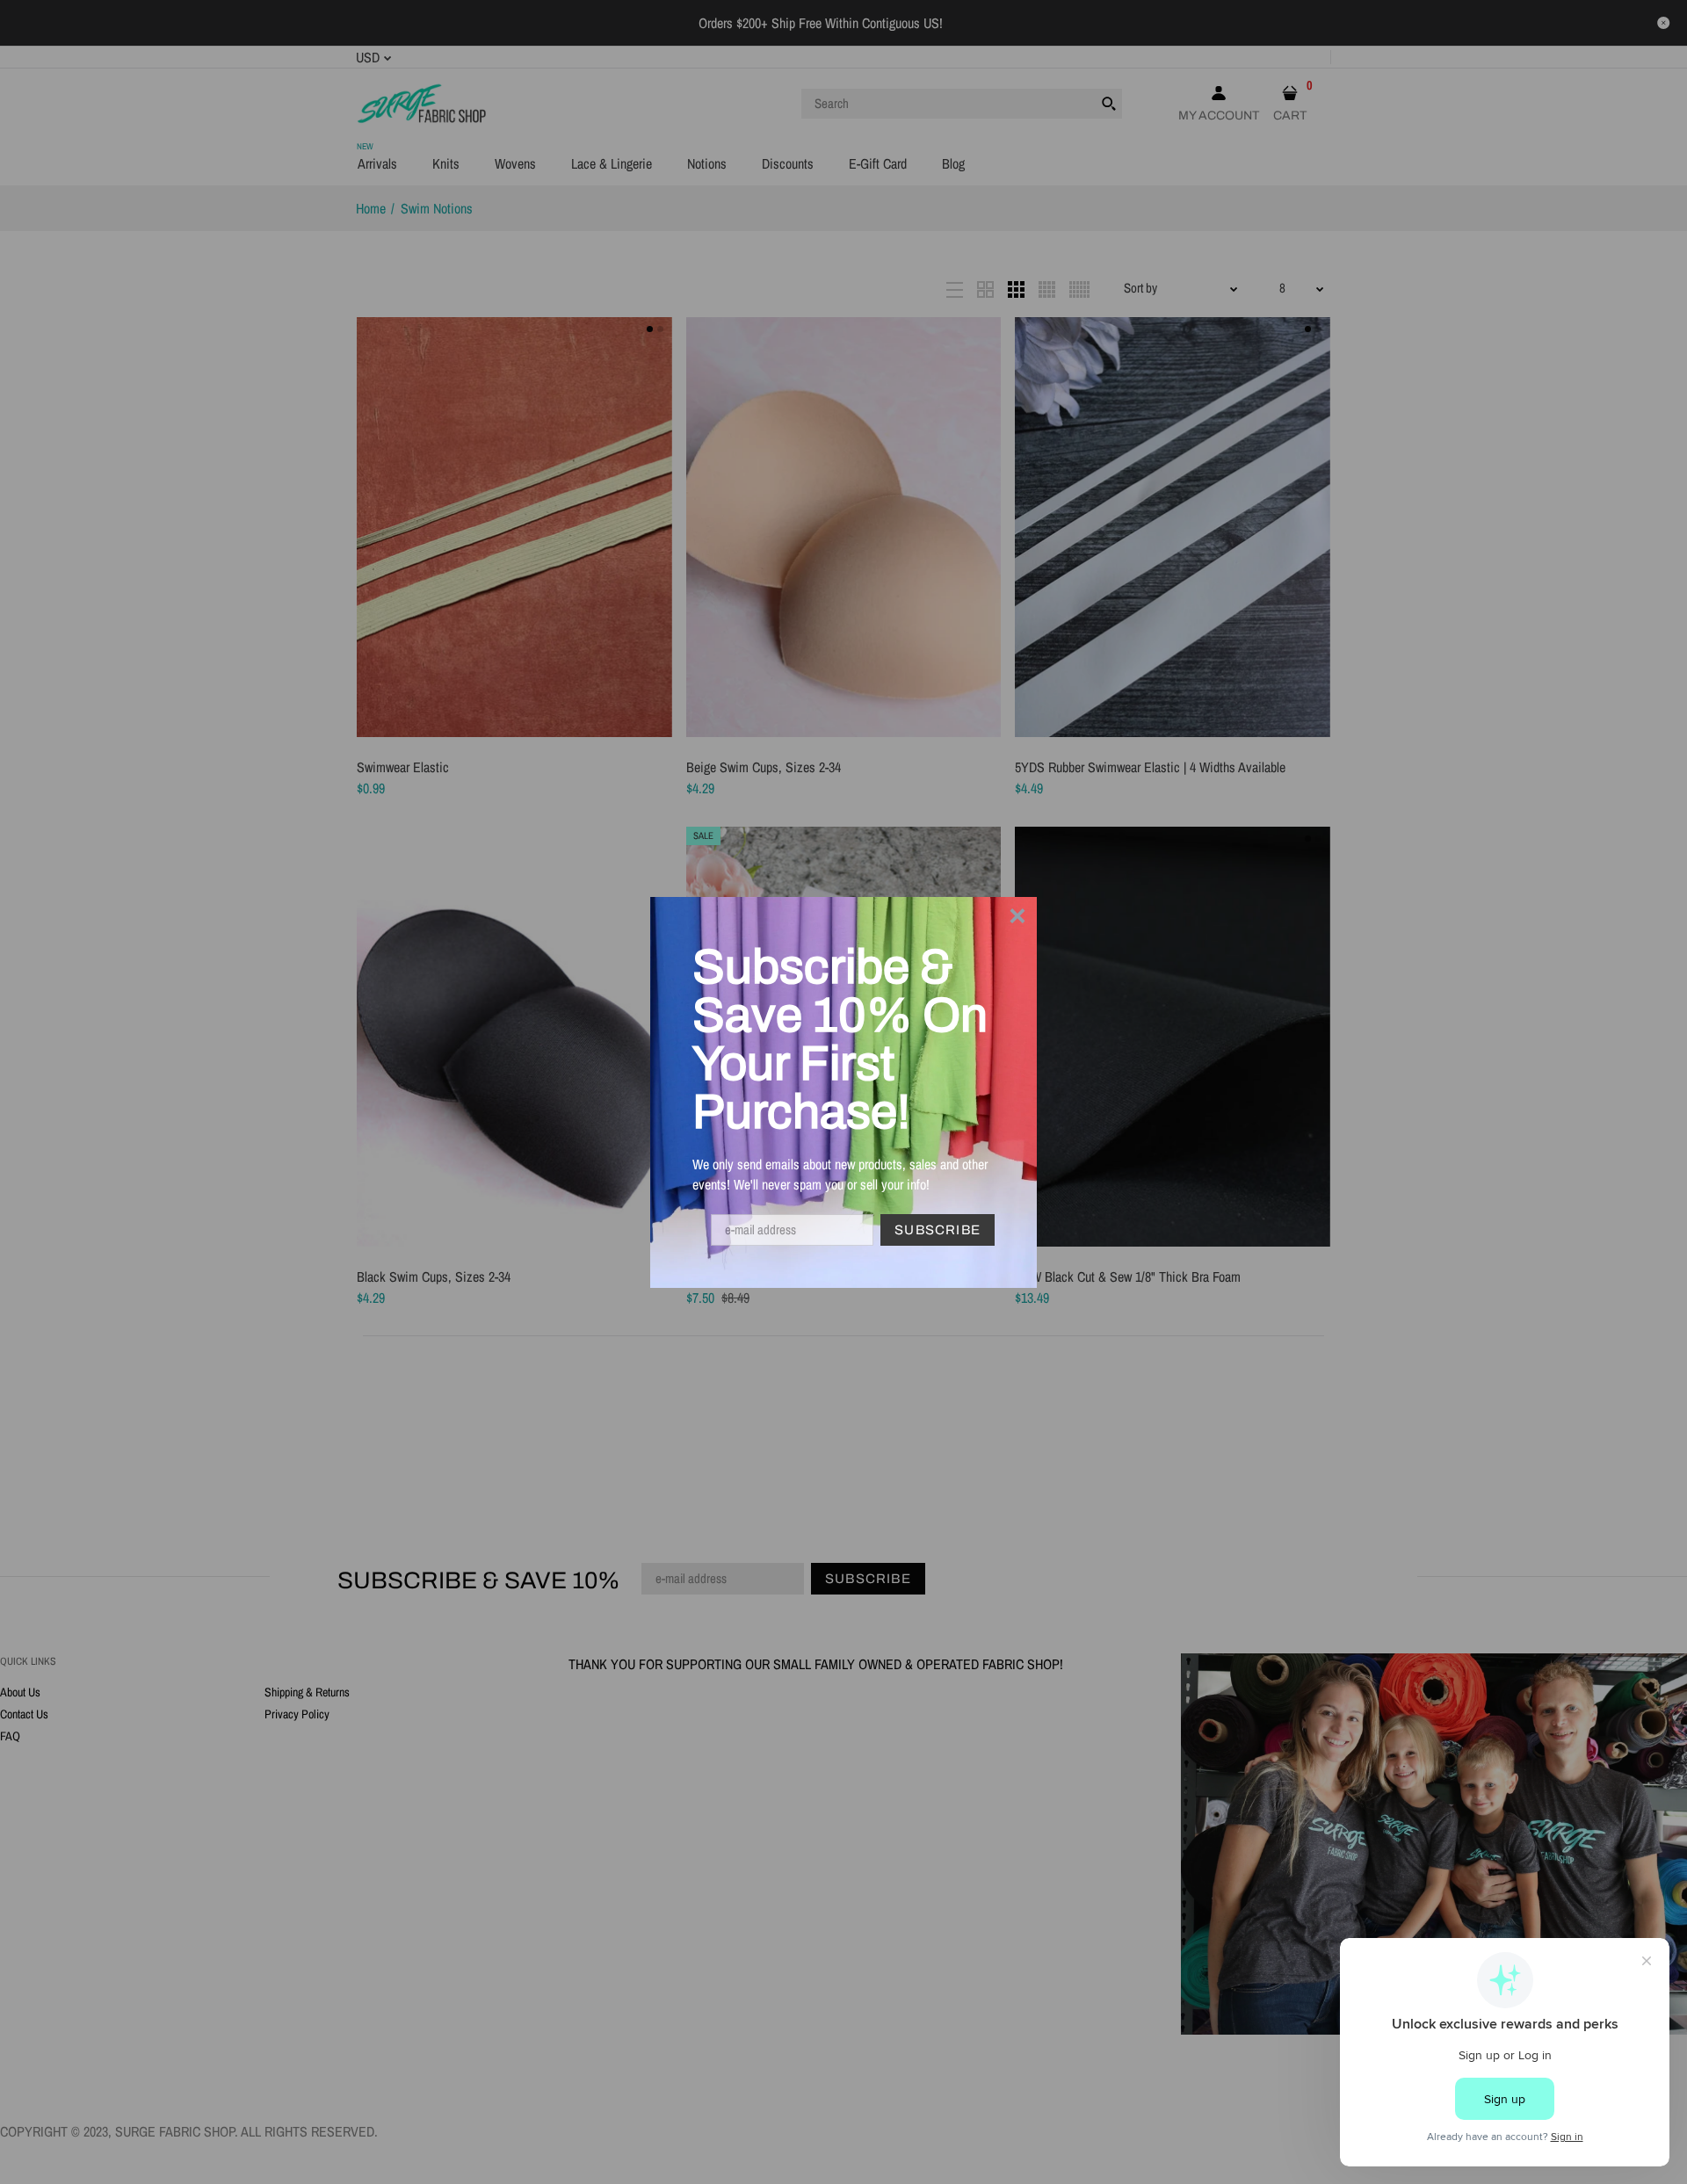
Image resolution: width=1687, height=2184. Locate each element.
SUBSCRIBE (938, 1230)
